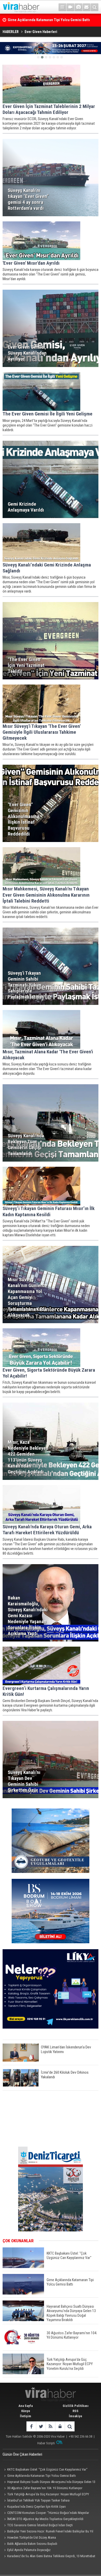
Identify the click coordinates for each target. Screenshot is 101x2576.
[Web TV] (70, 7)
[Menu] (62, 7)
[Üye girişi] (60, 2426)
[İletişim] (86, 7)
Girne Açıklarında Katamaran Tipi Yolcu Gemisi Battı (42, 2476)
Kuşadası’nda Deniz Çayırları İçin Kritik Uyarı (37, 2507)
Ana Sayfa (26, 2406)
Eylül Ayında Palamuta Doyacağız (29, 2550)
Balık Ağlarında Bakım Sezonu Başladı (32, 2544)
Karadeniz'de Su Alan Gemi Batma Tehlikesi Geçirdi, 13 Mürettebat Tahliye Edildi (49, 2557)
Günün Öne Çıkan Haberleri (22, 2454)
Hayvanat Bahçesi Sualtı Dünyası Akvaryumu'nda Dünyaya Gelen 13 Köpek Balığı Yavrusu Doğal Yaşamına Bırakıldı (49, 2482)
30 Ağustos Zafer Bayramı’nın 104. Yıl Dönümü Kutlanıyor (45, 2488)
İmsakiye (75, 2416)
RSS (75, 2411)
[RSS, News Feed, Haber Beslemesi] (50, 2426)
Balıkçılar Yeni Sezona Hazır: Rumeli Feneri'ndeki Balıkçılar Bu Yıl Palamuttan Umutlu (48, 2532)
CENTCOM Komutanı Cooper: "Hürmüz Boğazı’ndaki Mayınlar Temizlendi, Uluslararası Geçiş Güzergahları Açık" (46, 2513)
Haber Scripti (46, 2443)
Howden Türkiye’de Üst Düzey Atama (32, 2537)
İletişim (26, 2416)
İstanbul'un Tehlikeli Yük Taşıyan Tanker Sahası (38, 2500)
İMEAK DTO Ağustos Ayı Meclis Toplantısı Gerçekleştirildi (45, 2519)
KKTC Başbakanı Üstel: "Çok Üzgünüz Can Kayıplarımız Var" (47, 2469)
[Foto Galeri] (78, 7)
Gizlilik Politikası (76, 2406)
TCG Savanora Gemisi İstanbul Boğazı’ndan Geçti (40, 2525)
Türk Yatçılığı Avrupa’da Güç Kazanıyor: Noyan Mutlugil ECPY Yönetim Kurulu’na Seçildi (46, 2495)
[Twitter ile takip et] (41, 2426)
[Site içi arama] (95, 7)
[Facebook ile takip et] (31, 2426)
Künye (26, 2411)
